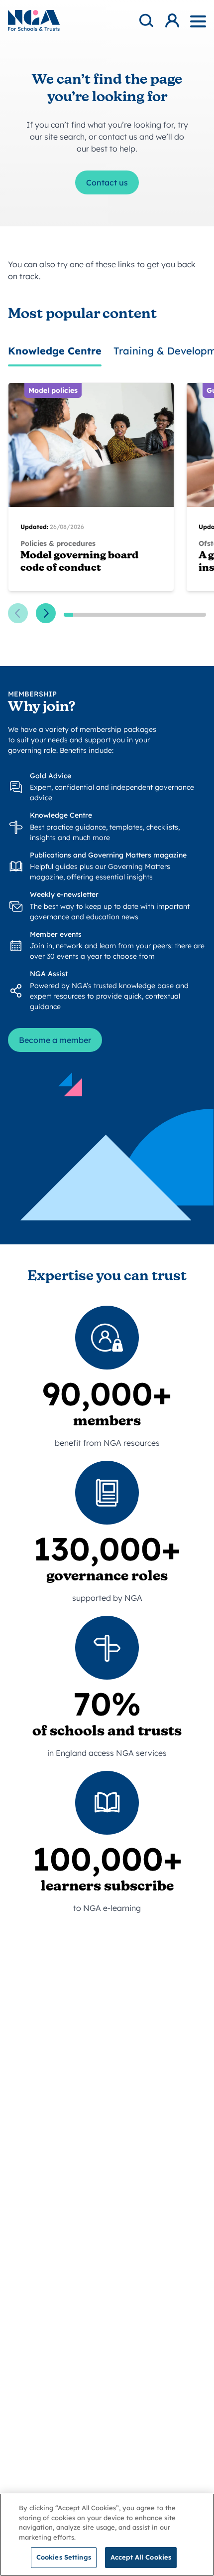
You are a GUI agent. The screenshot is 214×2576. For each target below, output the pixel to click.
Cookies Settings (64, 2557)
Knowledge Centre (55, 351)
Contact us (107, 182)
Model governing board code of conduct (79, 562)
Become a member (55, 1040)
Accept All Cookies (141, 2557)
